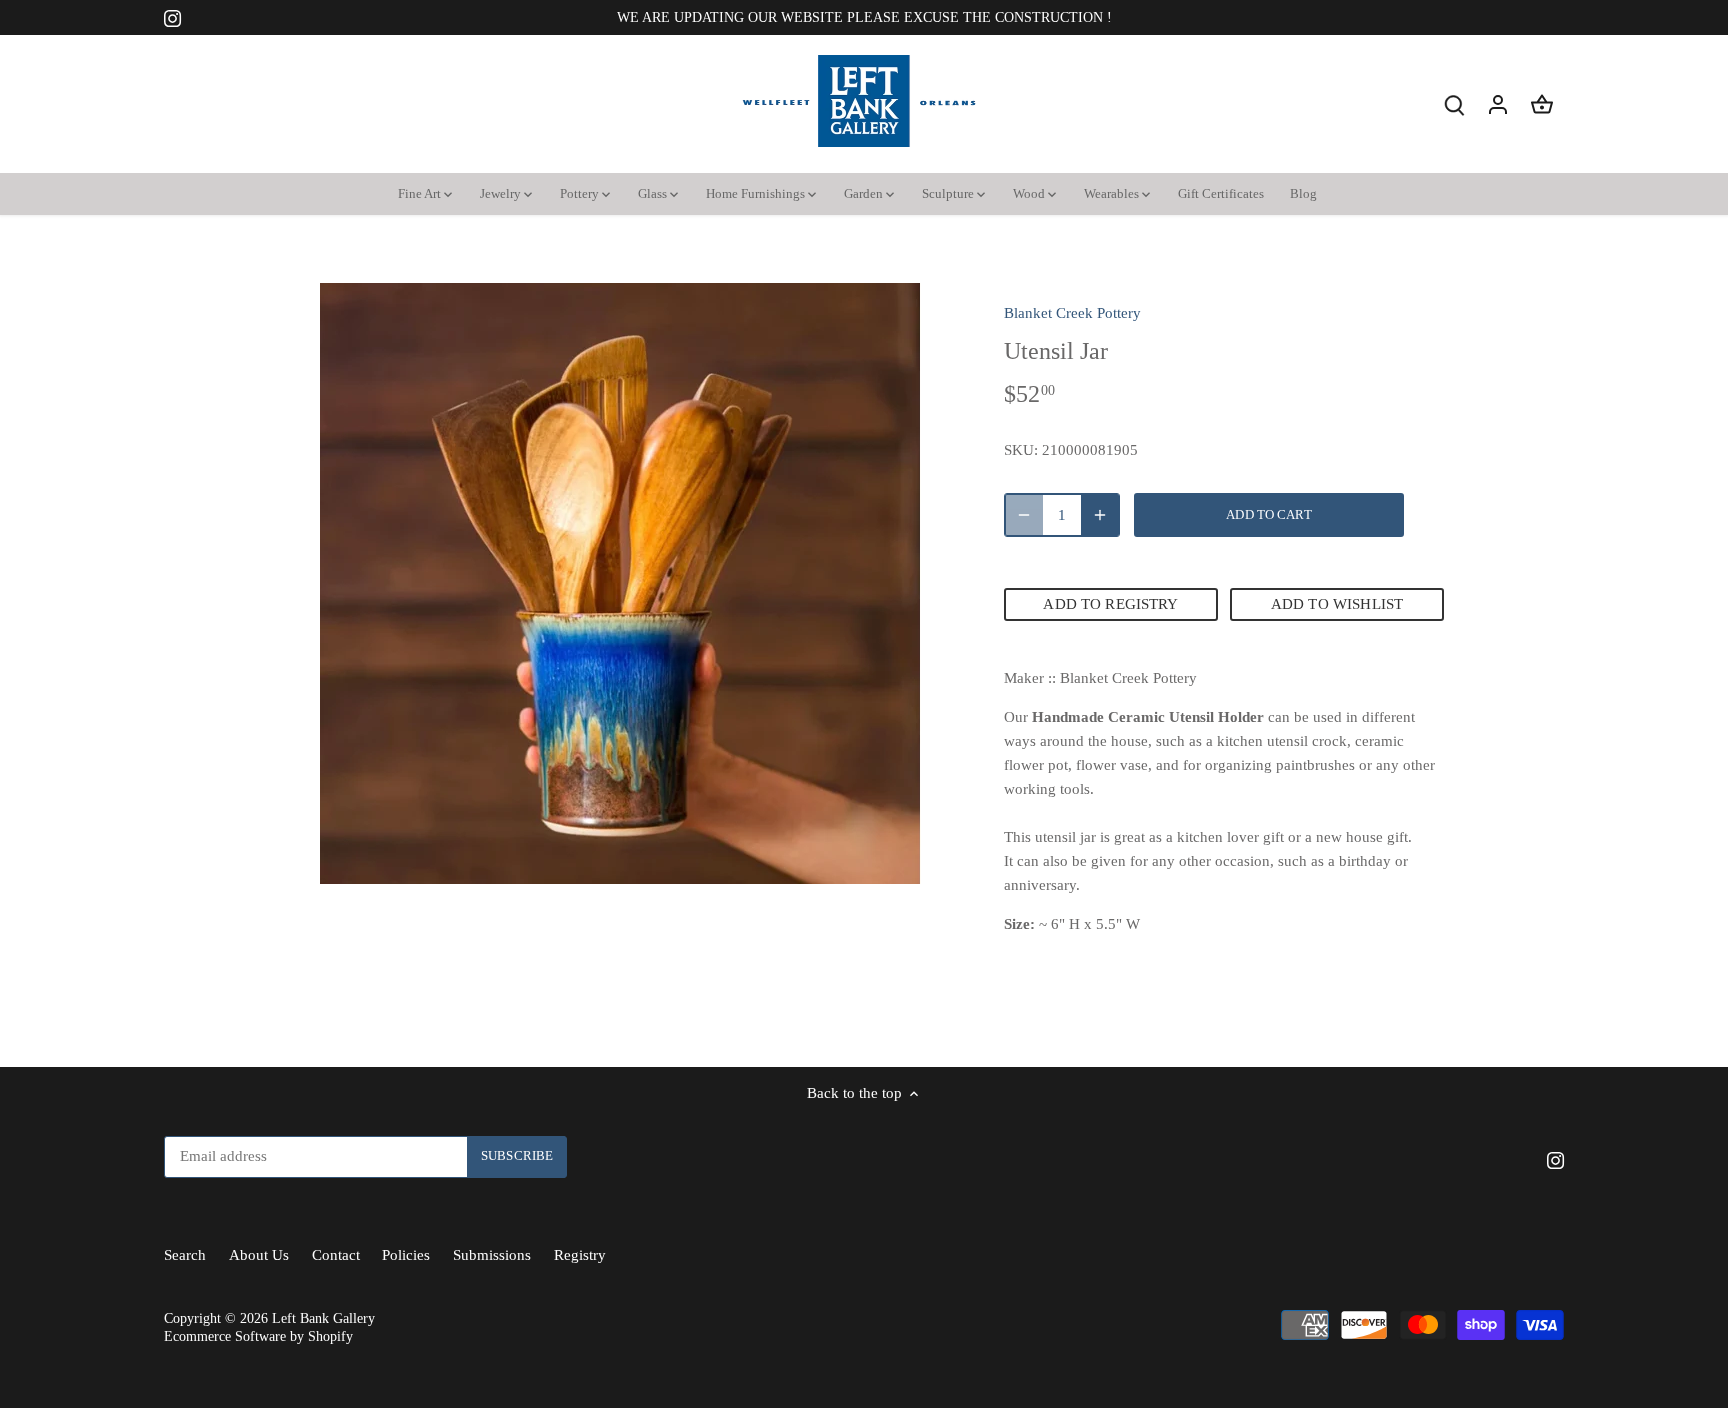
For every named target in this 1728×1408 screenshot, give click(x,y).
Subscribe (1591, 1249)
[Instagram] (1440, 1310)
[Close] (1660, 1019)
